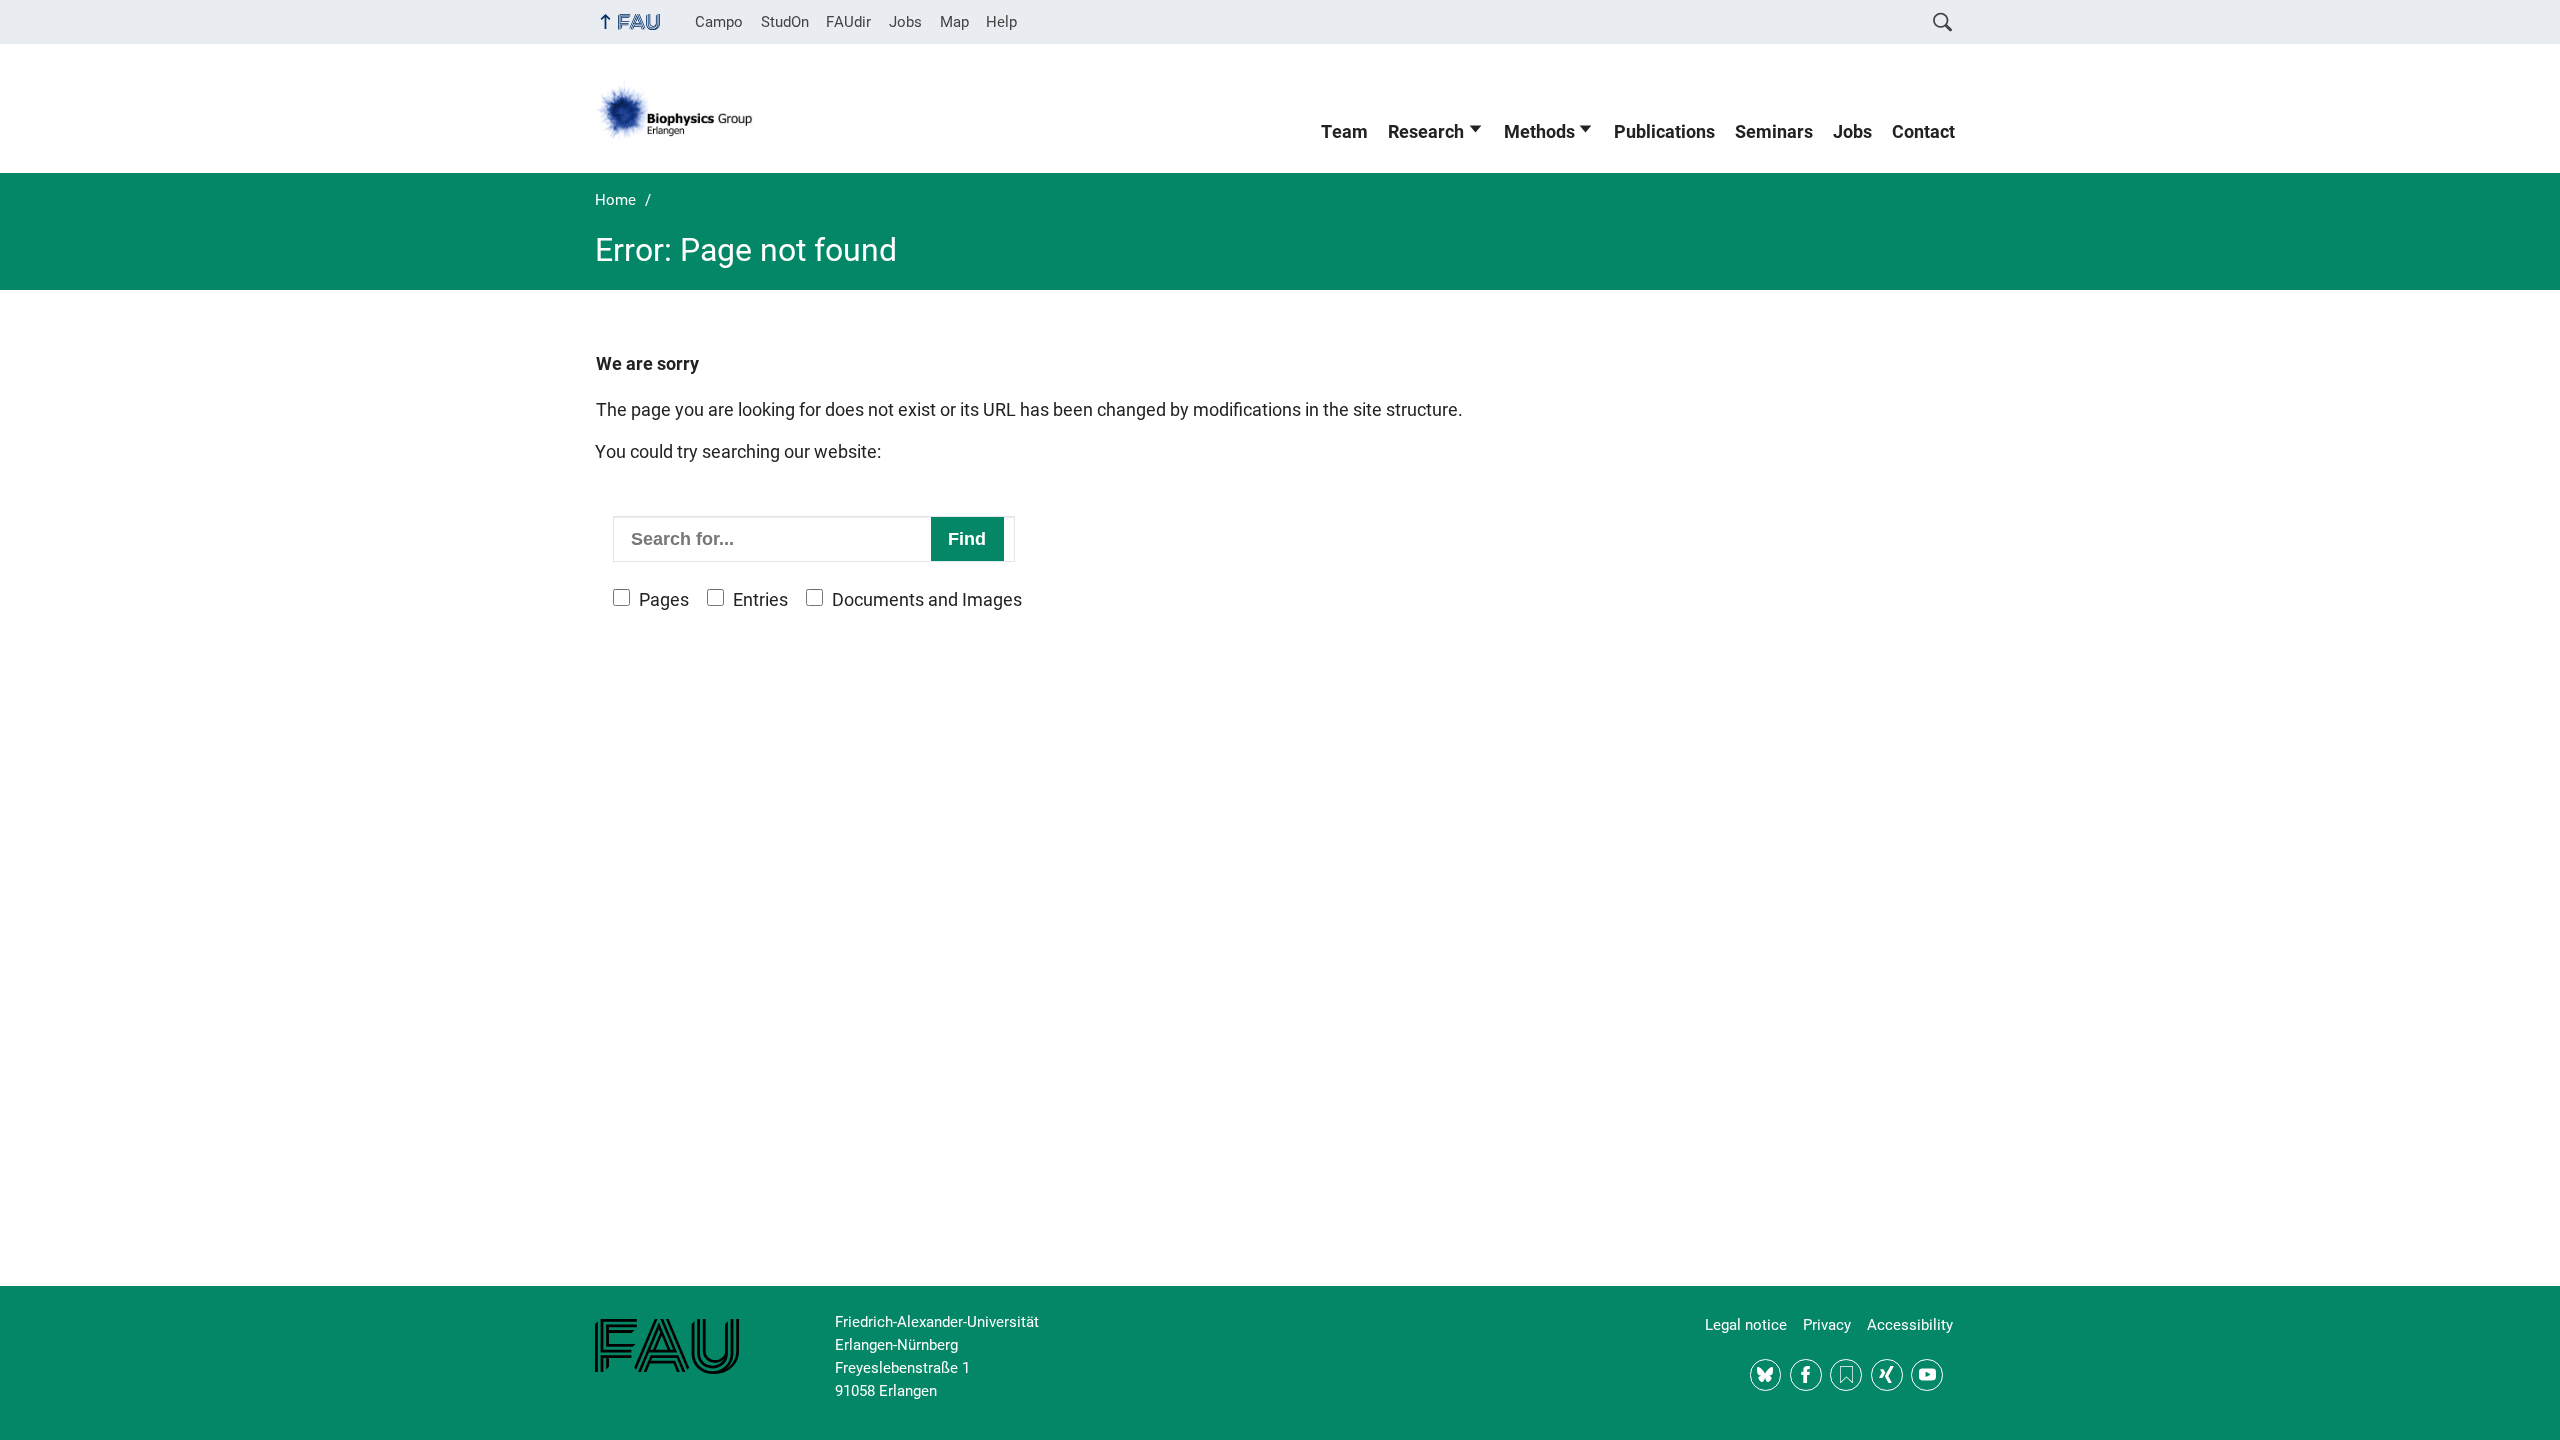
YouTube (1927, 1375)
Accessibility (1910, 1325)
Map (954, 22)
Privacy (1827, 1325)
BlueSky (1766, 1375)
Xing (1887, 1375)
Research (1426, 132)
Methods (1539, 132)
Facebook (1806, 1375)
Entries (760, 600)
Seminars (1774, 132)
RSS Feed (1846, 1375)
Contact (1923, 132)
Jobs (905, 22)
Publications (1664, 132)
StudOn (785, 22)
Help (1001, 22)
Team (1344, 132)
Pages (664, 600)
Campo (719, 22)
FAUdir (848, 22)
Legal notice (1746, 1325)
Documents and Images (927, 600)
